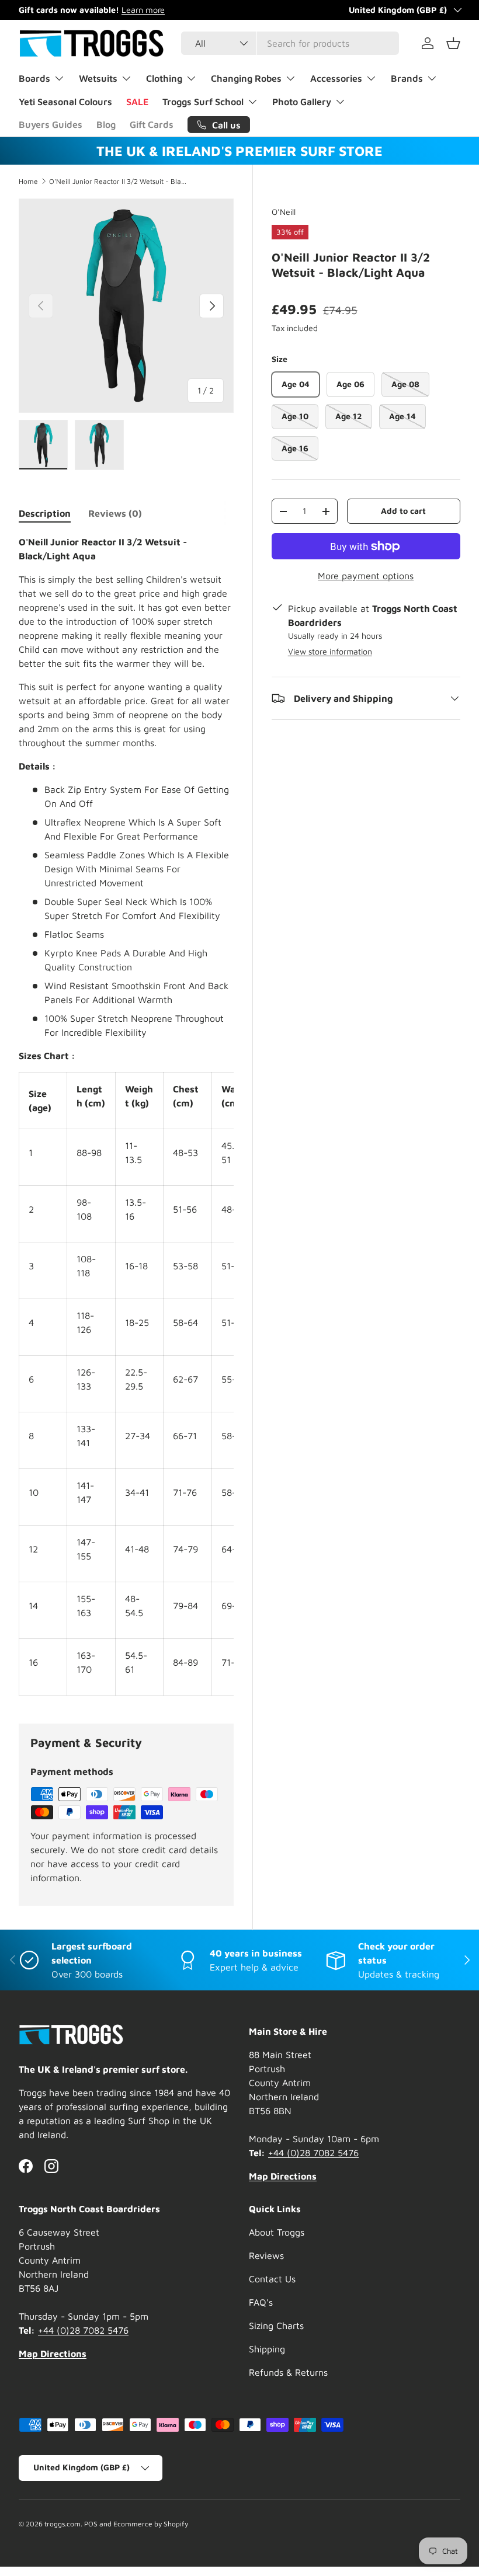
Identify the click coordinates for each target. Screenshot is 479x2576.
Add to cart (403, 511)
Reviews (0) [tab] (115, 513)
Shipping (267, 2349)
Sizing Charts (276, 2326)
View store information (330, 651)
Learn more (143, 10)
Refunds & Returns (288, 2372)
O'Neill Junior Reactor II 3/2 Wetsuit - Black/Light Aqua (119, 182)
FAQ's (261, 2302)
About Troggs (277, 2232)
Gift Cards (152, 124)
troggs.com (63, 2524)
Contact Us (272, 2279)
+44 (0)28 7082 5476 (313, 2153)
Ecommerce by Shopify (151, 2524)
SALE (137, 102)
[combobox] (290, 43)
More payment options (366, 576)
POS (91, 2524)
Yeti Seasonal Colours (65, 102)
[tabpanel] (126, 1115)
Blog (106, 124)
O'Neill (284, 212)
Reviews (266, 2255)
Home (28, 182)
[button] (453, 43)
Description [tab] (45, 513)
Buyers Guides (51, 124)
